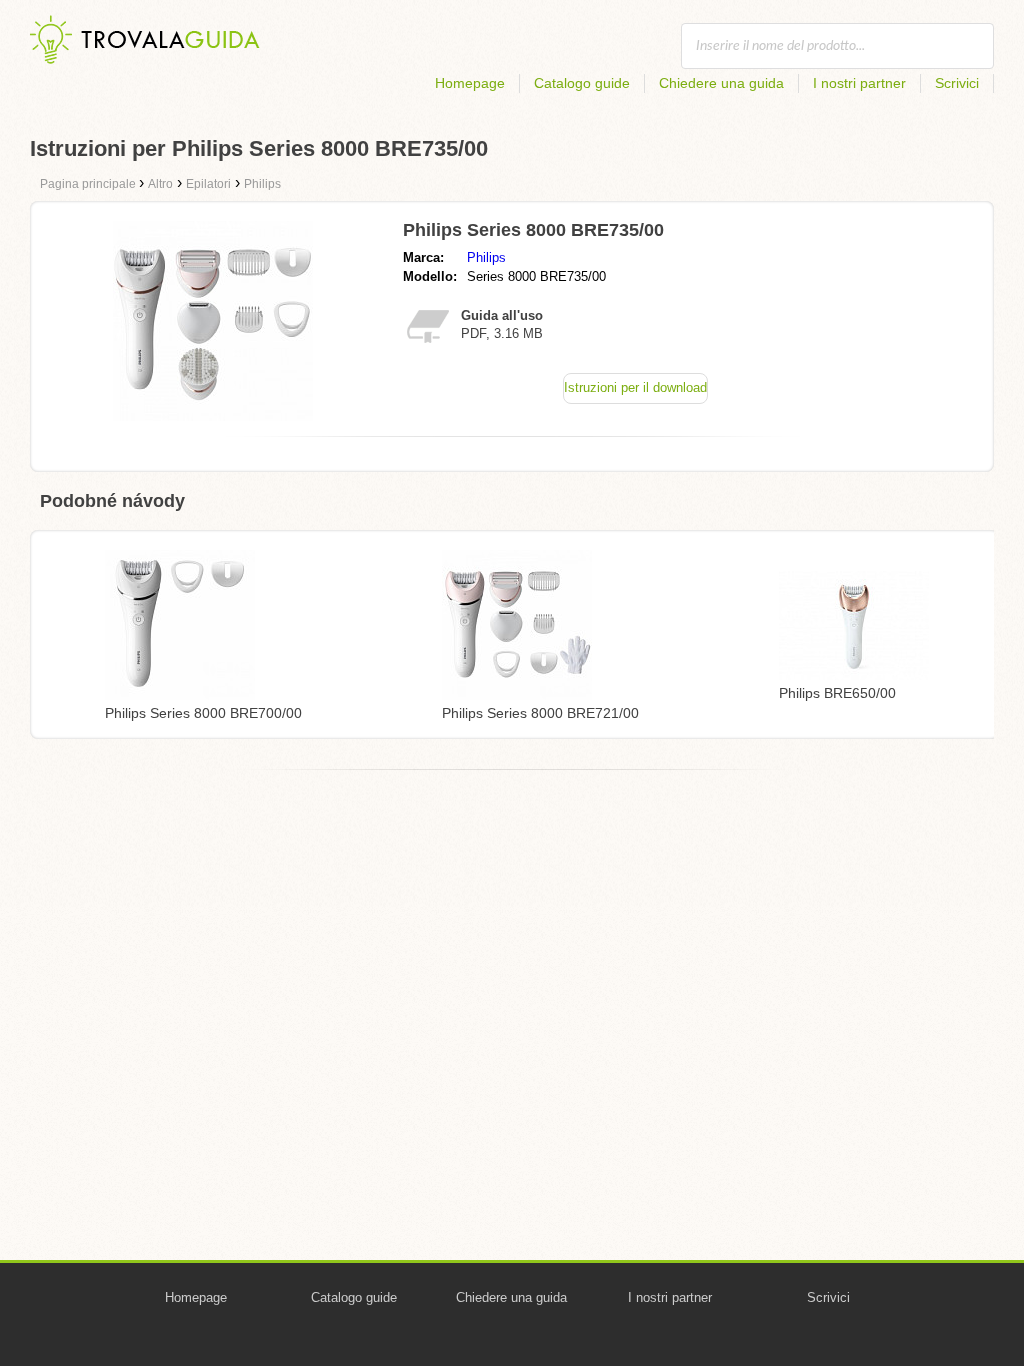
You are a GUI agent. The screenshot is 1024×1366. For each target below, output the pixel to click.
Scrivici (957, 83)
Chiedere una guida (721, 83)
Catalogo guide (582, 83)
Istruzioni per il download (635, 387)
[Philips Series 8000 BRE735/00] (213, 415)
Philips (486, 257)
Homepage (470, 83)
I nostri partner (859, 83)
